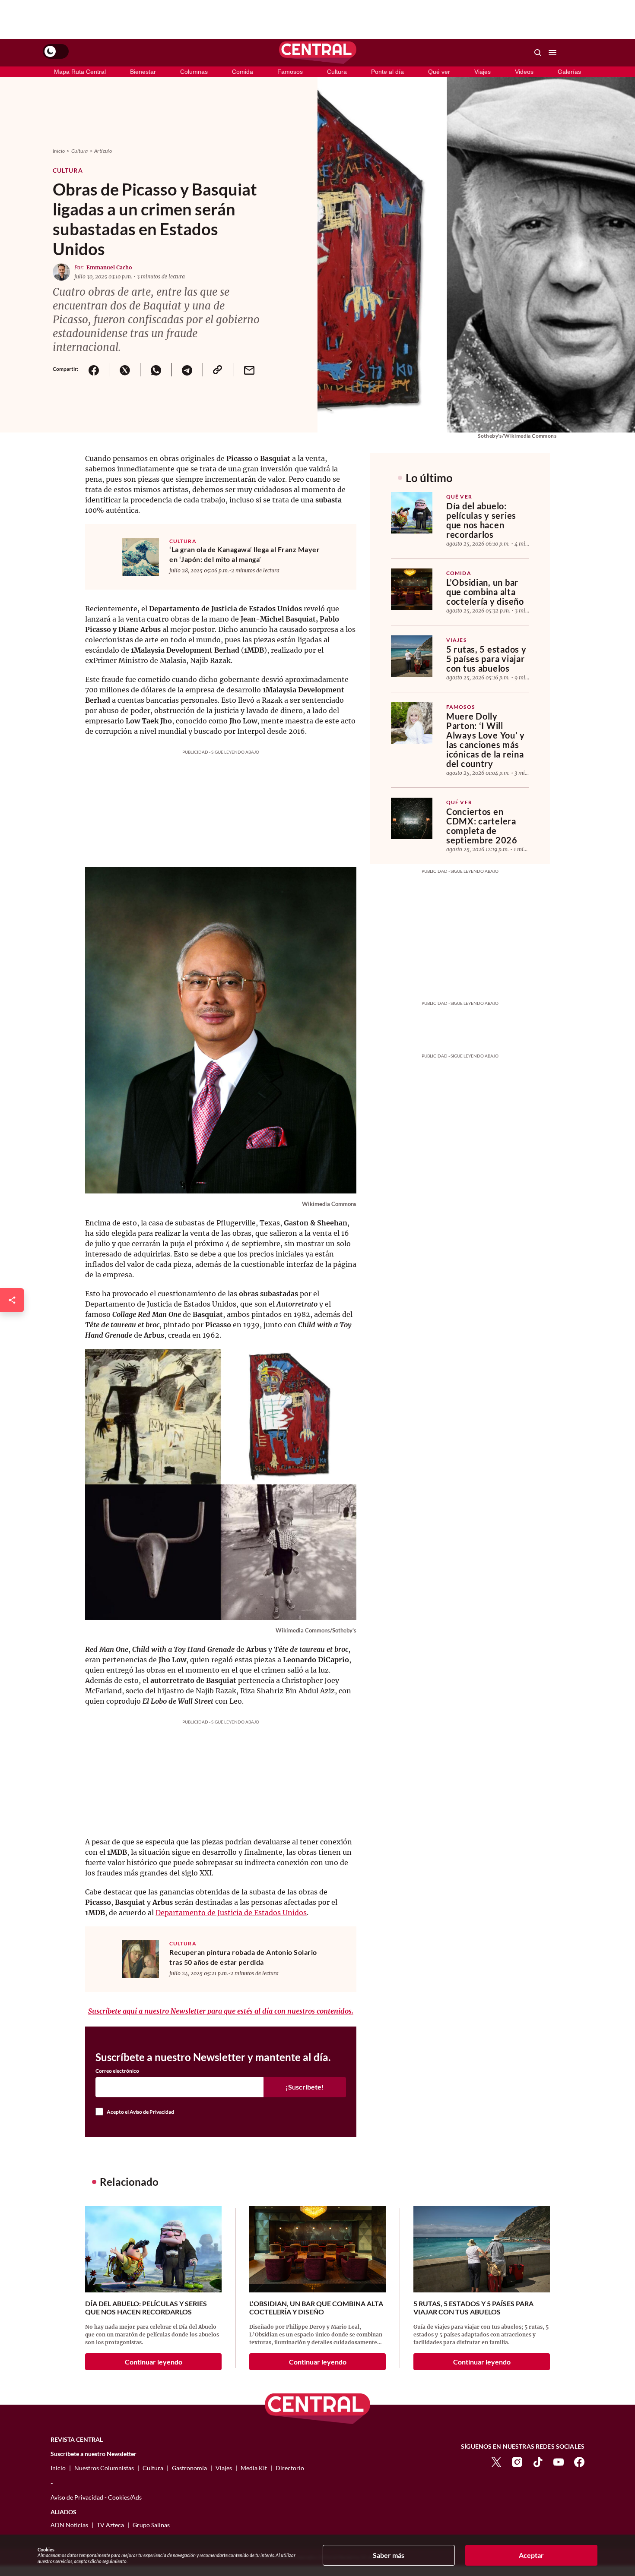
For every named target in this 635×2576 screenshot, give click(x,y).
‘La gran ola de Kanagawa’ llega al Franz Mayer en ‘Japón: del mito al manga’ (244, 554)
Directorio (290, 2468)
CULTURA (183, 541)
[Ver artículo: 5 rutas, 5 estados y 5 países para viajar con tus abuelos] (412, 656)
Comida (243, 72)
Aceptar (531, 2555)
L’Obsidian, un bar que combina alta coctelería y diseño (485, 592)
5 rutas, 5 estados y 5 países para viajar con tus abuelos (486, 659)
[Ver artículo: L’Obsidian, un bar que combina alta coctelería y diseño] (412, 589)
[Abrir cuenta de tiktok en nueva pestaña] (538, 2461)
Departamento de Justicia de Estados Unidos (231, 1913)
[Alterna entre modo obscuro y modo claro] (56, 51)
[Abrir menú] (552, 53)
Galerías (569, 72)
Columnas (194, 72)
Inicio (59, 151)
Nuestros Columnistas (104, 2468)
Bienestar (143, 72)
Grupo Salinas (151, 2525)
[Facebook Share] (94, 370)
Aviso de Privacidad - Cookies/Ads (96, 2497)
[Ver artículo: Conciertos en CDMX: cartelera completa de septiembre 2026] (412, 818)
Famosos (290, 72)
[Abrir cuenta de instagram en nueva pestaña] (517, 2461)
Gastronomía (189, 2468)
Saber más (389, 2555)
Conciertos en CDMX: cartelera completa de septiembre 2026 (482, 826)
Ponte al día (387, 72)
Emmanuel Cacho (109, 267)
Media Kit (254, 2468)
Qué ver (439, 72)
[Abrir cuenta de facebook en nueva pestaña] (579, 2461)
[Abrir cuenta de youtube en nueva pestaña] (559, 2461)
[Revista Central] (318, 53)
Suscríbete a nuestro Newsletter (94, 2454)
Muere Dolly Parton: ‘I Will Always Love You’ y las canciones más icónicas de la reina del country (486, 740)
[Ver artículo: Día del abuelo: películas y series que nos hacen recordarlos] (412, 513)
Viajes (483, 72)
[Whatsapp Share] (156, 370)
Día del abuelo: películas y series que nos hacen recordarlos (481, 520)
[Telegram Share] (187, 370)
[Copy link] (218, 370)
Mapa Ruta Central (80, 72)
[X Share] (124, 370)
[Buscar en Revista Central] (538, 53)
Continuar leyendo (154, 2362)
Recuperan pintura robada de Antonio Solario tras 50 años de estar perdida (243, 1957)
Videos (524, 72)
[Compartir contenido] (12, 1300)
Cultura (337, 72)
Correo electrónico (117, 2071)
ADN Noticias (69, 2525)
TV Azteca (110, 2525)
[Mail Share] (249, 370)
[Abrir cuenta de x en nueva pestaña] (496, 2461)
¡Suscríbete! (305, 2087)
